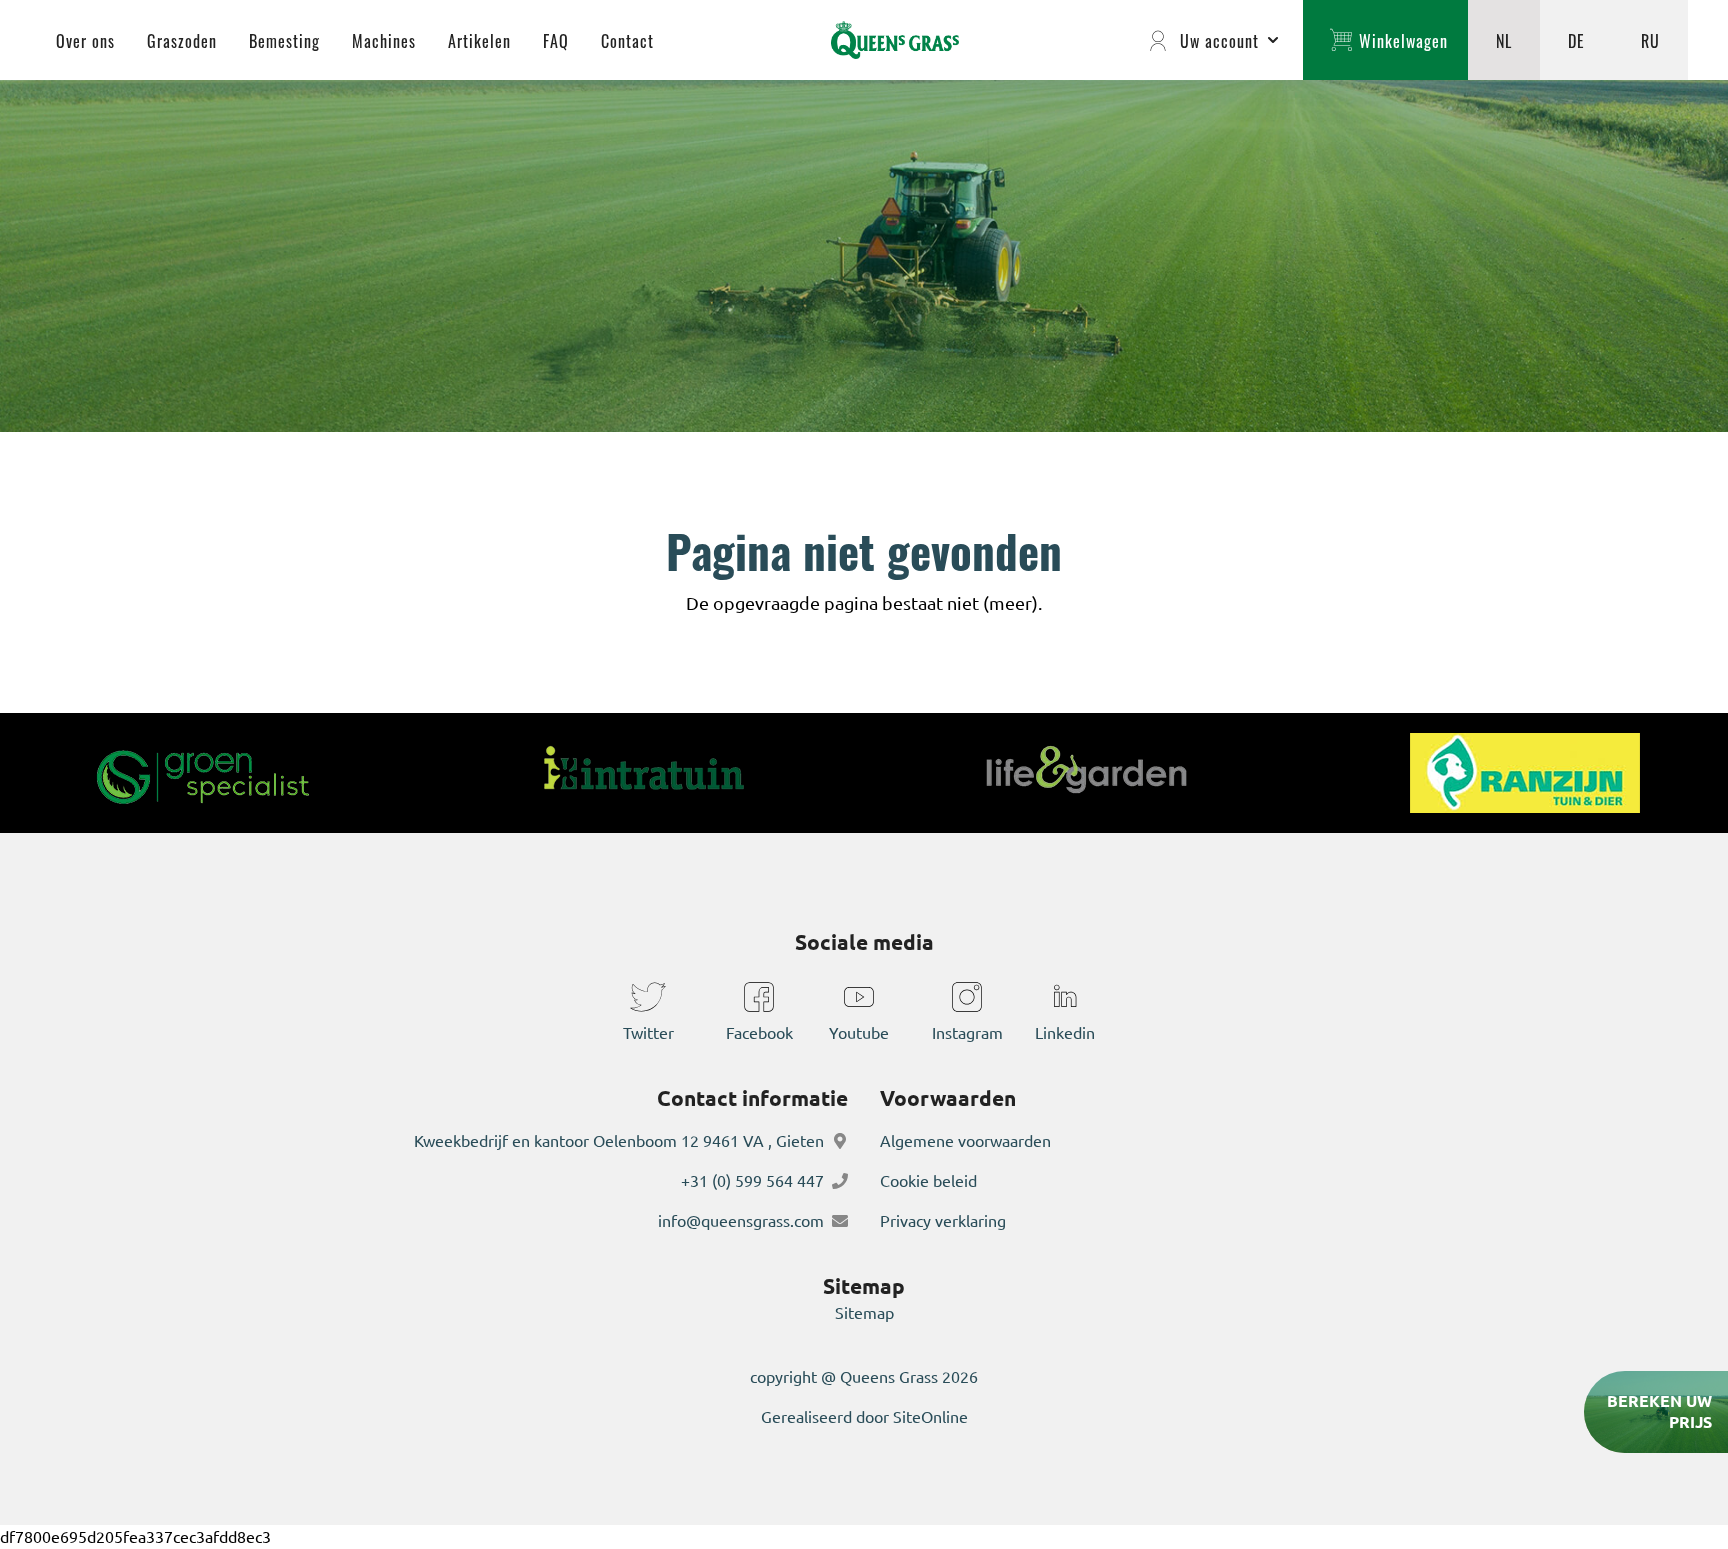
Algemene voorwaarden (965, 1141)
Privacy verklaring (943, 1221)
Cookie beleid (928, 1181)
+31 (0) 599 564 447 (752, 1181)
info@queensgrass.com (741, 1221)
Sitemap (864, 1313)
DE (1576, 40)
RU (1650, 40)
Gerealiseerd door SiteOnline (864, 1417)
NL (1504, 40)
